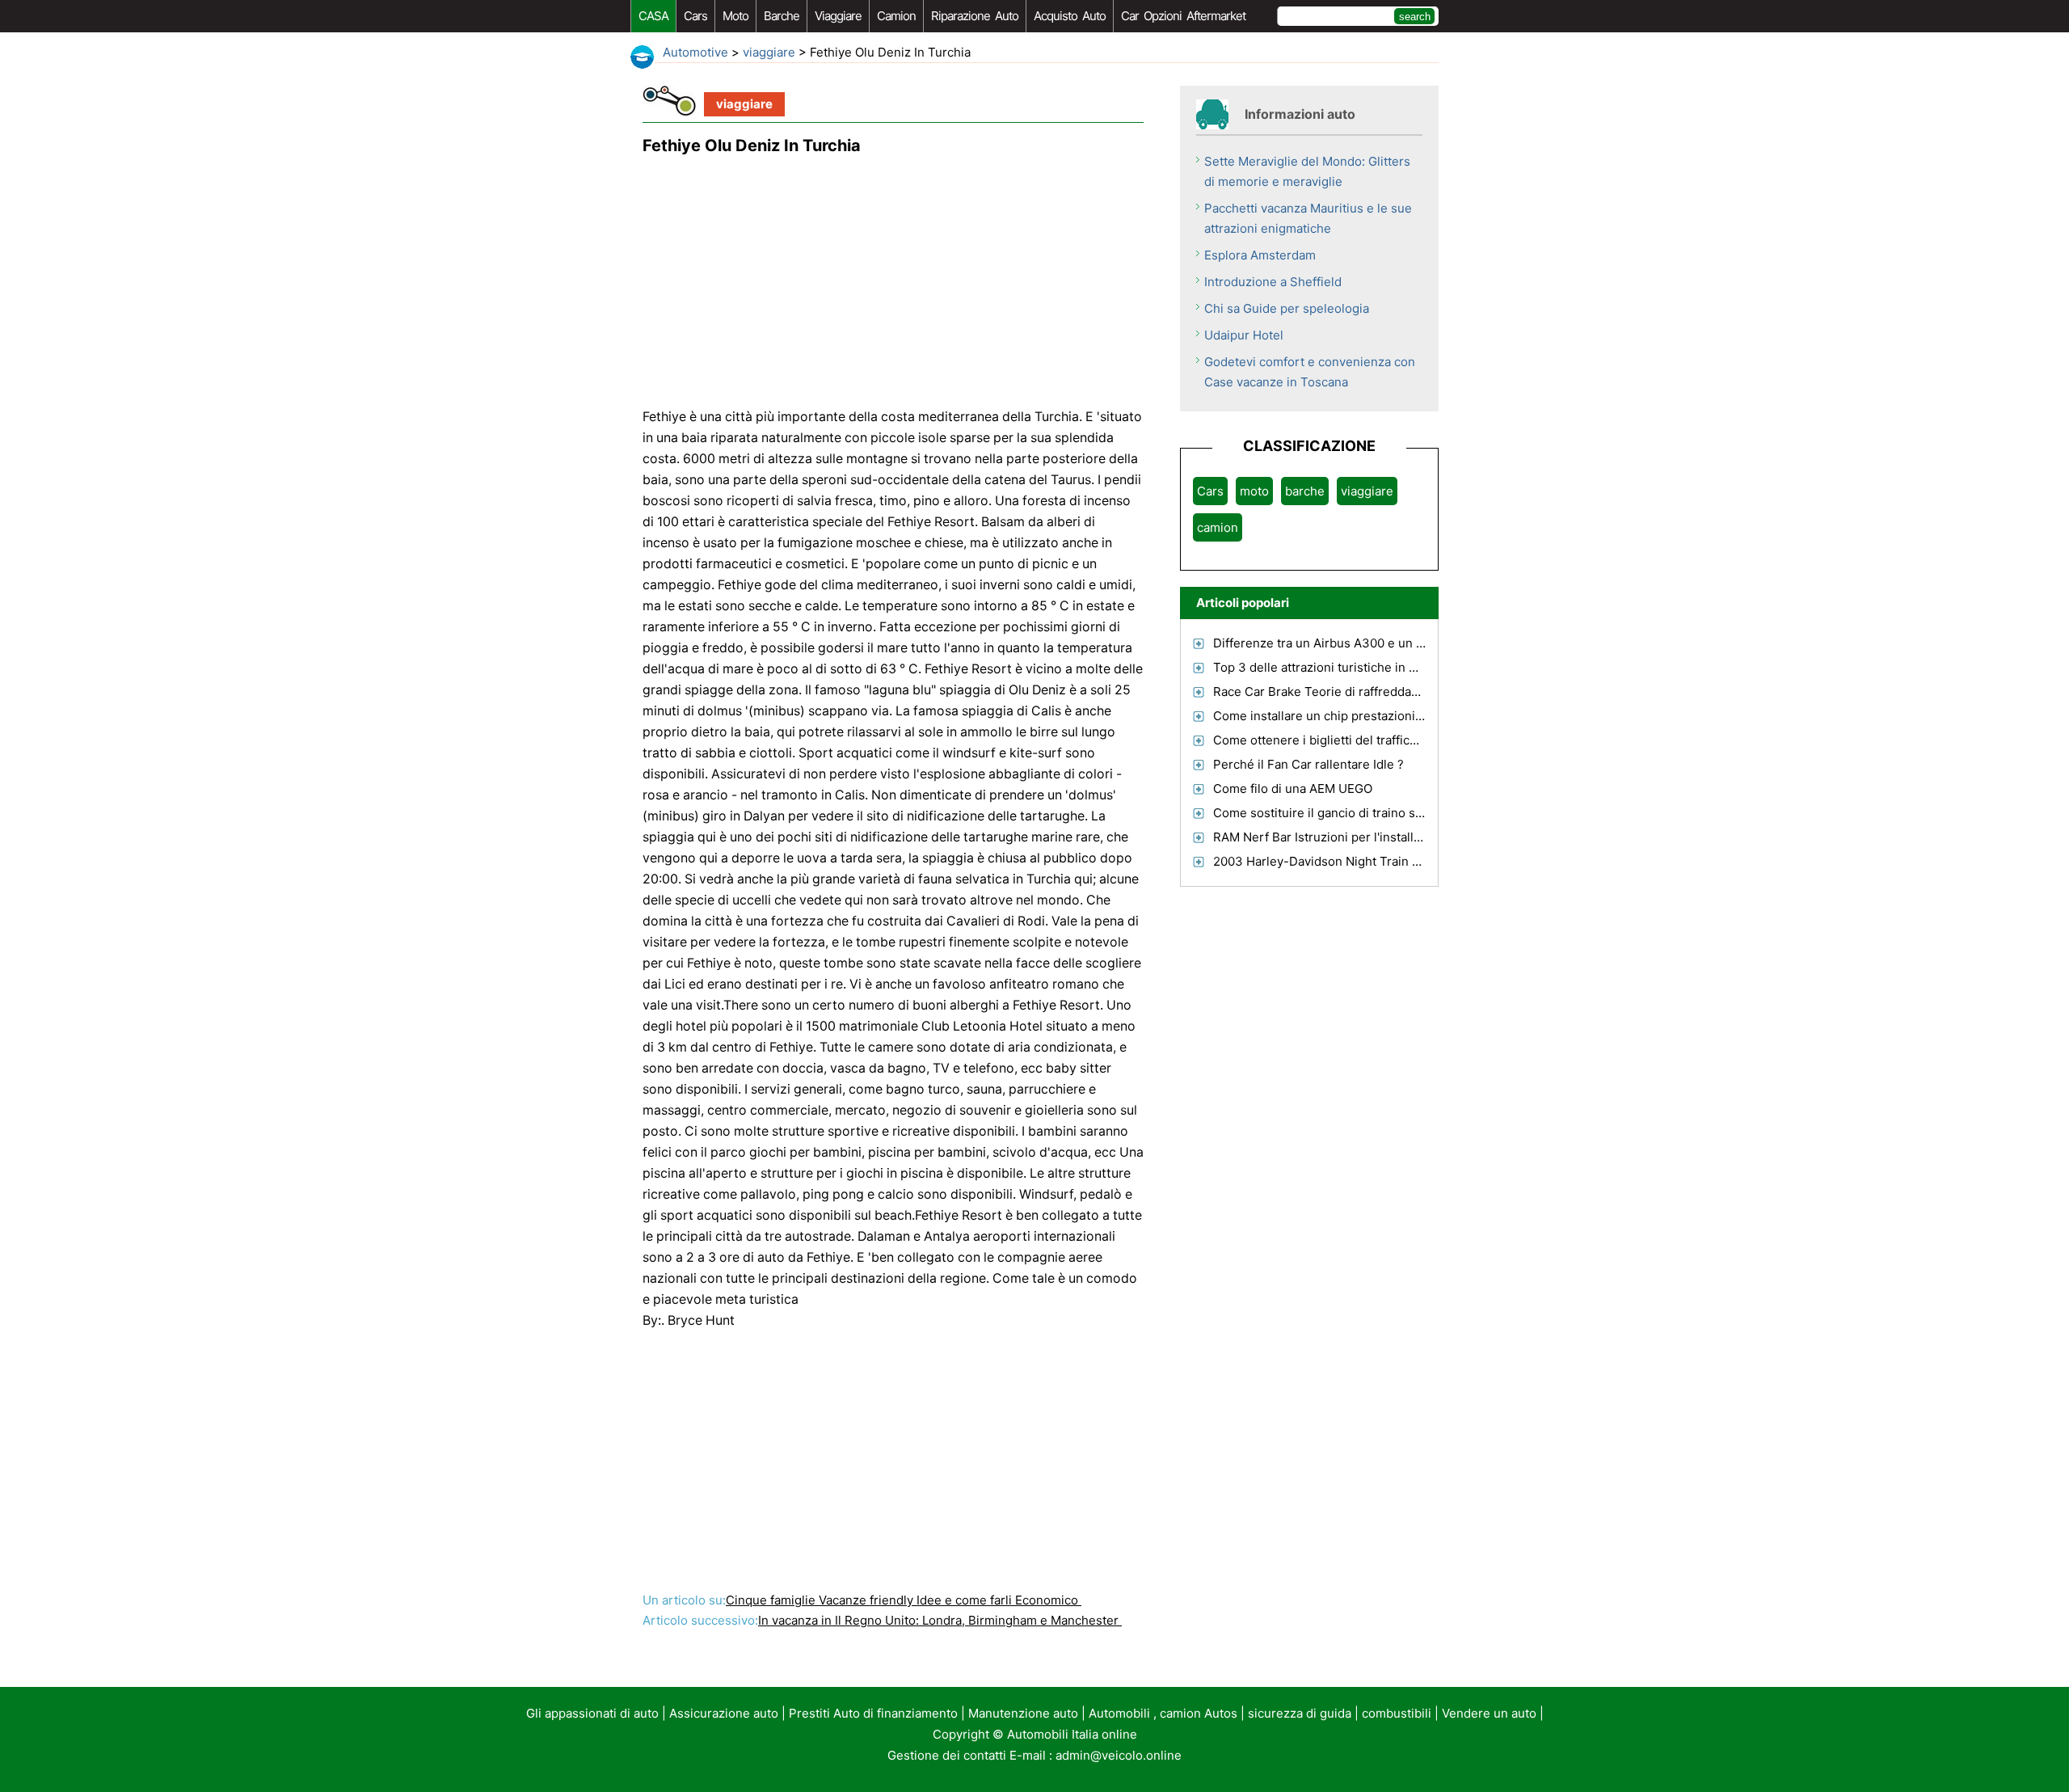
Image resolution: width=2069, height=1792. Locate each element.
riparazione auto (975, 16)
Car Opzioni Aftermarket (1183, 16)
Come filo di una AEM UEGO (1293, 788)
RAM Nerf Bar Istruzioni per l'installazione (1332, 837)
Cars (695, 16)
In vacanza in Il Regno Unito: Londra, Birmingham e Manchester (940, 1620)
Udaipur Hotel (1244, 335)
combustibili (1397, 1713)
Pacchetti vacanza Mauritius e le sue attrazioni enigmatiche (1308, 218)
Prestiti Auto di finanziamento (873, 1713)
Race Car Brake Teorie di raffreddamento (1330, 692)
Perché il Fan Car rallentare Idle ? (1308, 764)
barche (782, 16)
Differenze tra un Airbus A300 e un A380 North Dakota (1370, 643)
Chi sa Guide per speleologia (1287, 308)
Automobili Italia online (1072, 1734)
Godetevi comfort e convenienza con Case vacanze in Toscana (1310, 372)
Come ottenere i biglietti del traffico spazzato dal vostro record (1393, 740)
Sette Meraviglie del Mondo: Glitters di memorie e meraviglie (1307, 171)
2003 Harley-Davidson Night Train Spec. (1329, 861)
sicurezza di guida (1300, 1713)
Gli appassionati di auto (592, 1713)
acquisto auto (1070, 16)
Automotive (695, 52)
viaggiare (838, 16)
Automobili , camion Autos (1163, 1713)
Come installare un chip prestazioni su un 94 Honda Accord (1383, 716)
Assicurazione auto (724, 1713)
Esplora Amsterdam (1260, 255)
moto (735, 16)
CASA (653, 16)
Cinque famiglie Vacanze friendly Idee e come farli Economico (904, 1600)
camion (896, 16)
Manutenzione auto (1023, 1713)
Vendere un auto (1489, 1713)
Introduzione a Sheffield (1273, 282)
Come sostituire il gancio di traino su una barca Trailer (1367, 813)
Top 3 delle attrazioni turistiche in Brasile (1331, 667)
